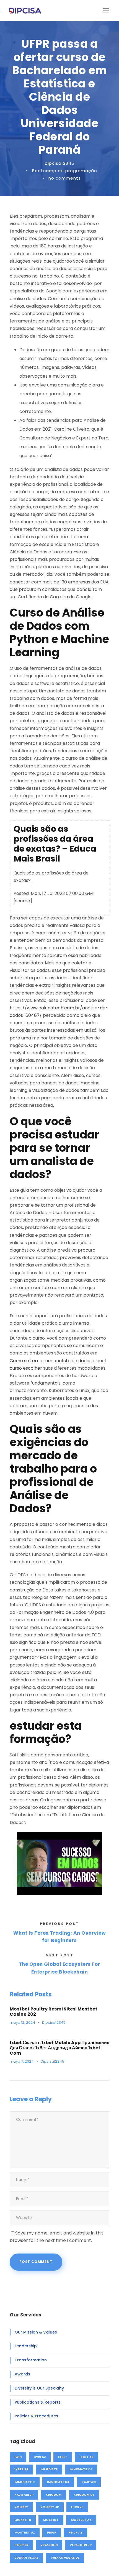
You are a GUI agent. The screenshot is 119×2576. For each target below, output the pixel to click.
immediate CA (81, 2469)
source (23, 901)
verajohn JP (81, 2545)
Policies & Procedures (36, 2416)
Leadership (26, 2346)
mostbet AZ (81, 2520)
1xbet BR (21, 2469)
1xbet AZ (86, 2457)
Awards (22, 2374)
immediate (49, 2469)
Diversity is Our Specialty (39, 2388)
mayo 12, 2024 (22, 2022)
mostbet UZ (25, 2532)
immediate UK (58, 2482)
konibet (21, 2507)
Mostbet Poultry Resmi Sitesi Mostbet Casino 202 (54, 2012)
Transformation (31, 2360)
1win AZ (40, 2457)
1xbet (63, 2457)
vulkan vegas (26, 2558)
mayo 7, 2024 (22, 2061)
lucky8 (77, 2507)
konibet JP (50, 2507)
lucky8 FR (23, 2520)
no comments (65, 178)
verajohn (49, 2545)
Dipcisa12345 (60, 163)
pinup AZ (75, 2532)
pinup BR (21, 2545)
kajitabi (89, 2482)
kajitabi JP (24, 2495)
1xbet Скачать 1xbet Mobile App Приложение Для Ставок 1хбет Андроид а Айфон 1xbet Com (59, 2048)
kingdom (54, 2495)
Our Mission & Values (36, 2332)
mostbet (51, 2520)
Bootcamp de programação (65, 171)
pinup (52, 2532)
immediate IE (25, 2482)
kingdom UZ (84, 2495)
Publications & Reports (38, 2402)
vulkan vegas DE (65, 2558)
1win (18, 2457)
